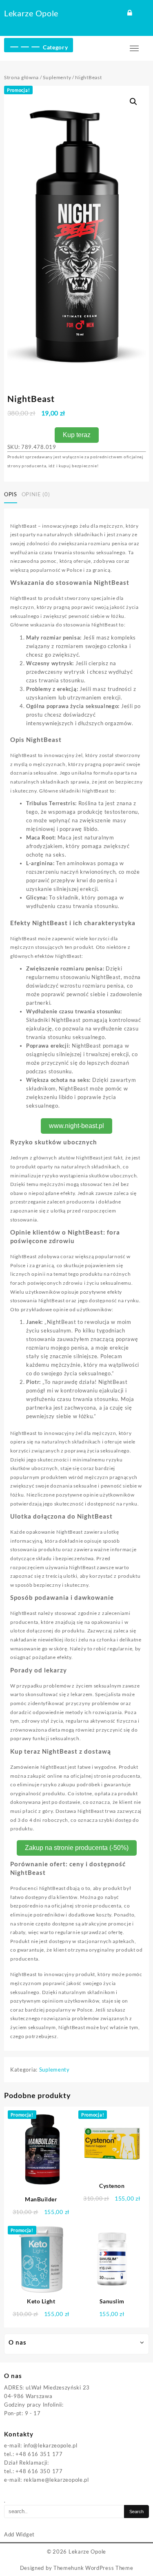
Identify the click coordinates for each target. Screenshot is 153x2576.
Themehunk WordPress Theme (93, 2568)
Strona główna (21, 77)
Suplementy (57, 77)
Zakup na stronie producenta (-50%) (77, 1848)
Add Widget (19, 2534)
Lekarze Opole (31, 13)
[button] (133, 102)
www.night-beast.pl (76, 1126)
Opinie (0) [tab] (36, 494)
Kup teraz (77, 435)
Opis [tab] (11, 494)
